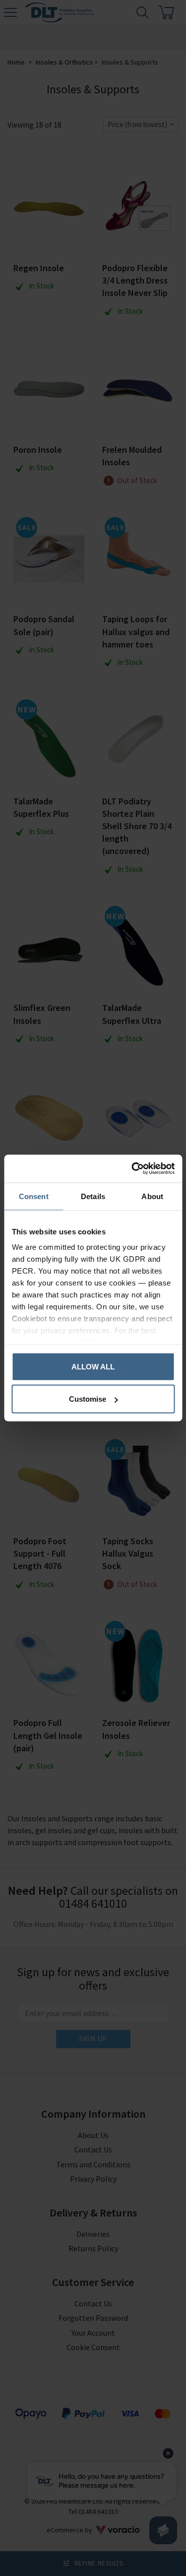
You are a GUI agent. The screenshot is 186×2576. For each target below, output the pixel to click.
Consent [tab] (34, 1196)
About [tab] (152, 1196)
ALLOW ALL (93, 1366)
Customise (88, 1399)
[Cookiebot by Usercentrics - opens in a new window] (132, 1169)
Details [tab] (93, 1196)
